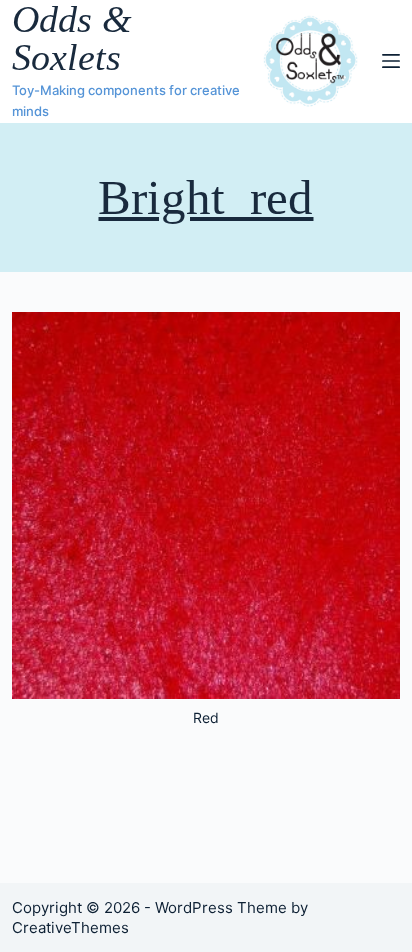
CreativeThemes (70, 927)
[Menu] (391, 61)
